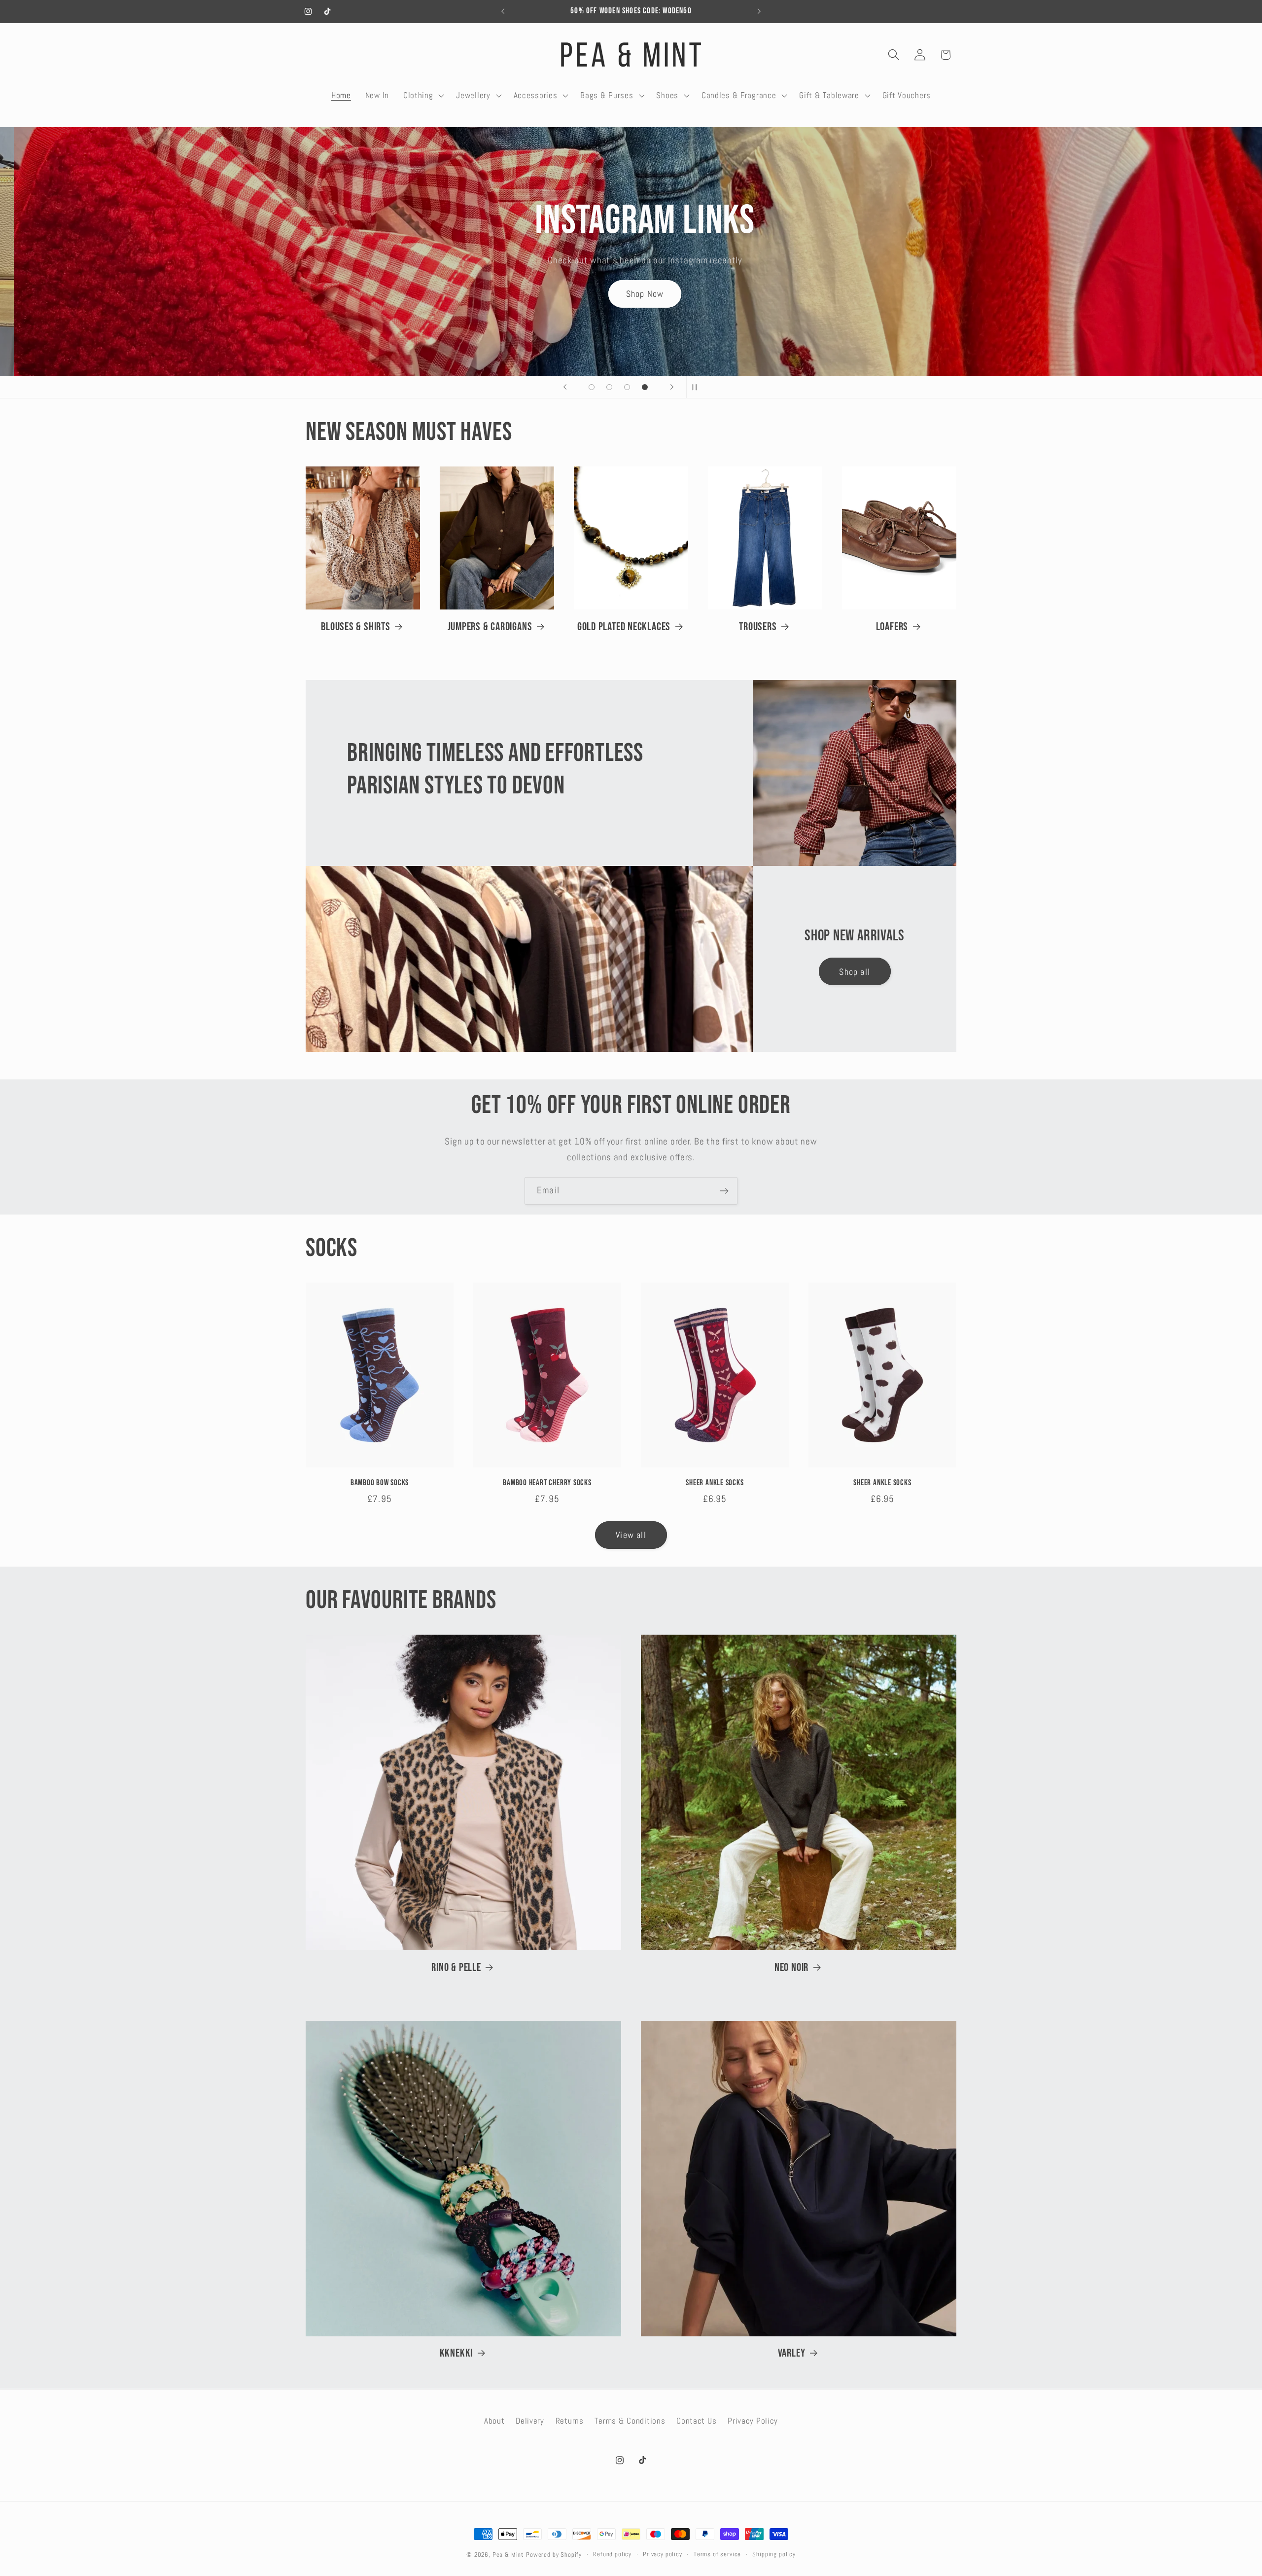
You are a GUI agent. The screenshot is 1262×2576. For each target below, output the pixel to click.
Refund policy (612, 2554)
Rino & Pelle (456, 1968)
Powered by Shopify (554, 2555)
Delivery (530, 2421)
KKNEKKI (456, 2353)
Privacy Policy (753, 2421)
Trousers (758, 627)
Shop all (855, 972)
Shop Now (631, 285)
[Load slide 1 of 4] (592, 387)
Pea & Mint (508, 2555)
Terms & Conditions (630, 2421)
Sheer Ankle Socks (715, 1483)
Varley (792, 2353)
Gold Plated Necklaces (624, 627)
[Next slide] (672, 387)
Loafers (892, 627)
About (494, 2421)
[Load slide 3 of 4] (627, 387)
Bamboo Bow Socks (380, 1483)
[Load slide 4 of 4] (645, 387)
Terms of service (717, 2554)
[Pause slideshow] (697, 387)
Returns (570, 2421)
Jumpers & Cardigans (490, 627)
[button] (422, 95)
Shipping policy (774, 2554)
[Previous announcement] (503, 11)
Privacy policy (663, 2554)
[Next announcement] (759, 11)
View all (631, 1535)
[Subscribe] (724, 1191)
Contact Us (696, 2421)
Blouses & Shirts (355, 627)
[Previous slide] (565, 387)
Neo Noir (791, 1968)
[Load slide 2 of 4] (609, 387)
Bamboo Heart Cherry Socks (547, 1483)
